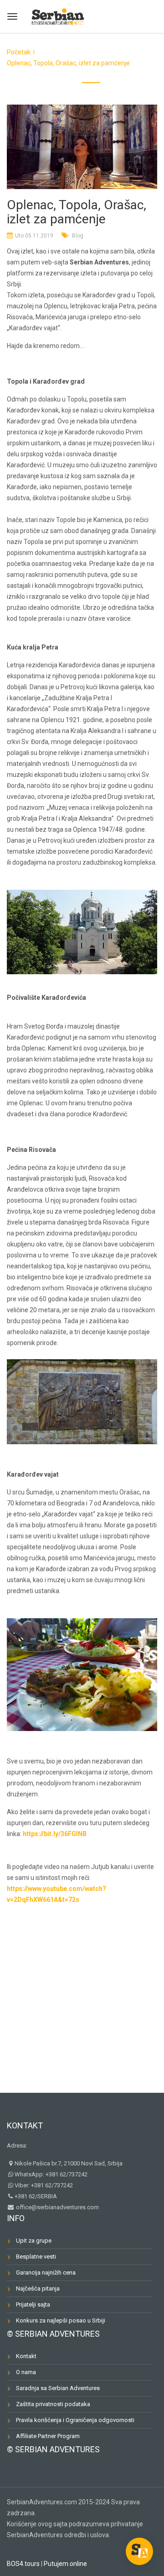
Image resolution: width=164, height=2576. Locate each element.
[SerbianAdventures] (58, 15)
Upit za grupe (34, 2241)
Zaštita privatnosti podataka (53, 2404)
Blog (78, 236)
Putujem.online (65, 2564)
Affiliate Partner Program (48, 2436)
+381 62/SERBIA (36, 2196)
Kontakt (25, 2125)
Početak (19, 52)
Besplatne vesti (36, 2257)
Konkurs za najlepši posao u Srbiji (61, 2320)
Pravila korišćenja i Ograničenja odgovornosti (75, 2420)
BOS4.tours (23, 2564)
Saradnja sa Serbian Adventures (58, 2388)
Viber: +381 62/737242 (44, 2185)
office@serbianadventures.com (57, 2207)
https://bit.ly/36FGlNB (55, 1834)
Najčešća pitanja (38, 2288)
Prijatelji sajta (33, 2304)
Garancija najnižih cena (46, 2272)
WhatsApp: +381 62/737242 (51, 2174)
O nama (26, 2372)
